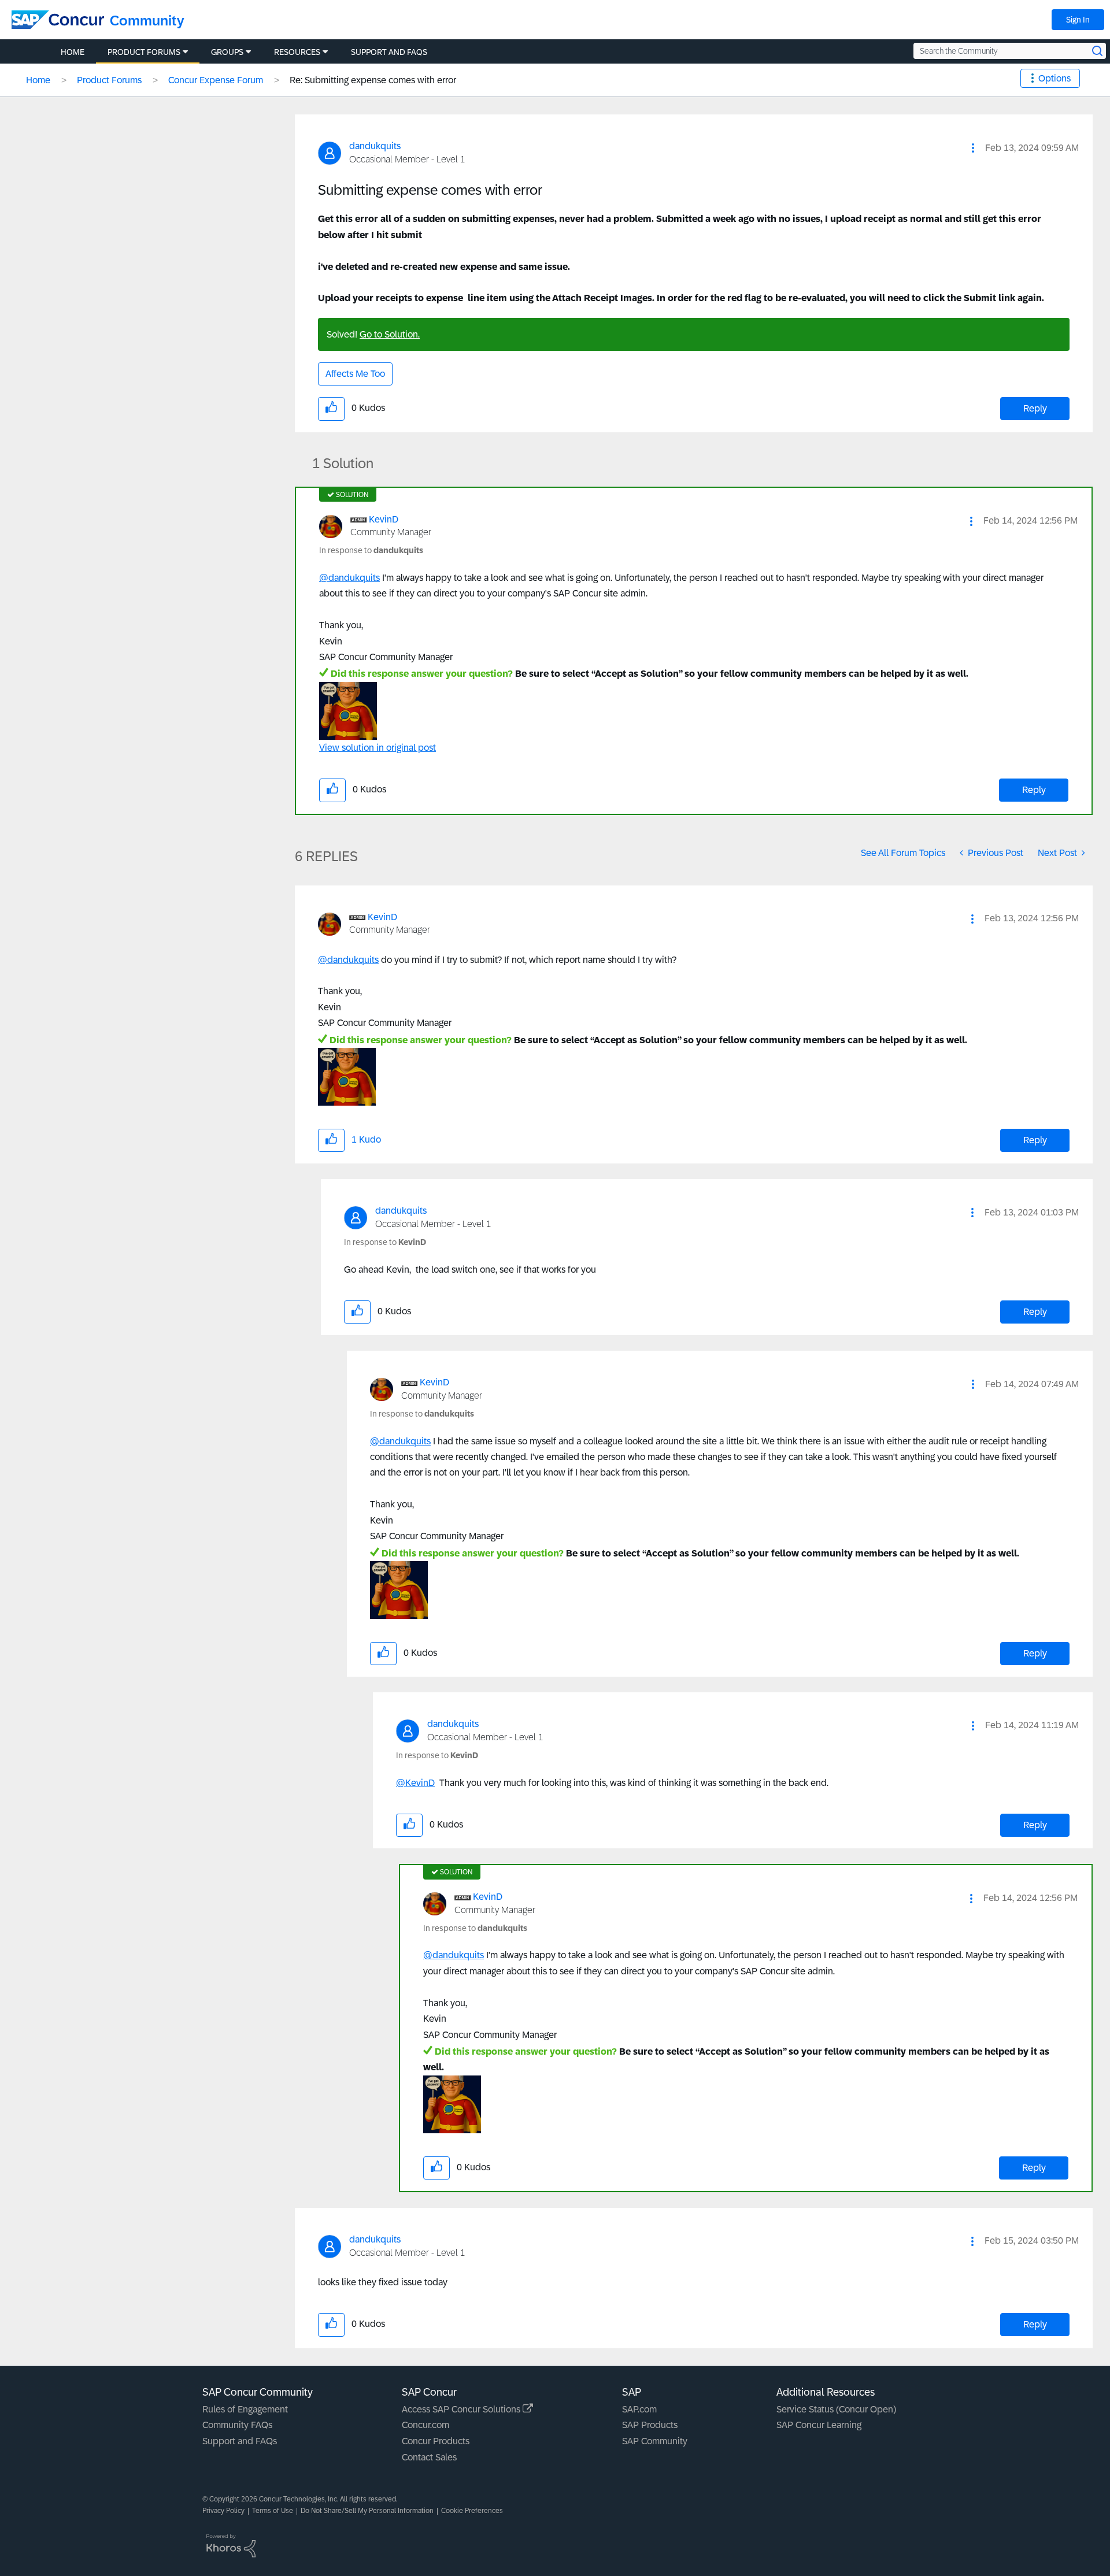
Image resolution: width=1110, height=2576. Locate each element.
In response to (371, 550)
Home (38, 80)
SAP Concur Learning (819, 2425)
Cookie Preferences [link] (472, 2511)
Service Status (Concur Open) (836, 2409)
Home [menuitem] (73, 52)
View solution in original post (378, 748)
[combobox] (1010, 51)
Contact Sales (429, 2457)
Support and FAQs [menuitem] (389, 52)
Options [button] (1054, 78)
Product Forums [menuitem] (144, 52)
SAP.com (639, 2409)
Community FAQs (237, 2425)
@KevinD (415, 1783)
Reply (1035, 408)
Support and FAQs (240, 2441)
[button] (973, 148)
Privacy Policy (223, 2511)
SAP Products (650, 2425)
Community (147, 21)
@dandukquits (349, 578)
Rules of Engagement (245, 2409)
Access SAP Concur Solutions (462, 2409)
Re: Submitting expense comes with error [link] (373, 80)
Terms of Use (273, 2511)
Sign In (1078, 20)
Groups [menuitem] (227, 52)
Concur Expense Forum (216, 80)
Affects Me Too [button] (355, 374)
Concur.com (425, 2425)
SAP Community (655, 2441)
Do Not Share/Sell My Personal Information (367, 2511)
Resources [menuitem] (297, 52)
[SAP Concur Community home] (58, 20)
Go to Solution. (390, 334)
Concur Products (436, 2441)
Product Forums (109, 80)
